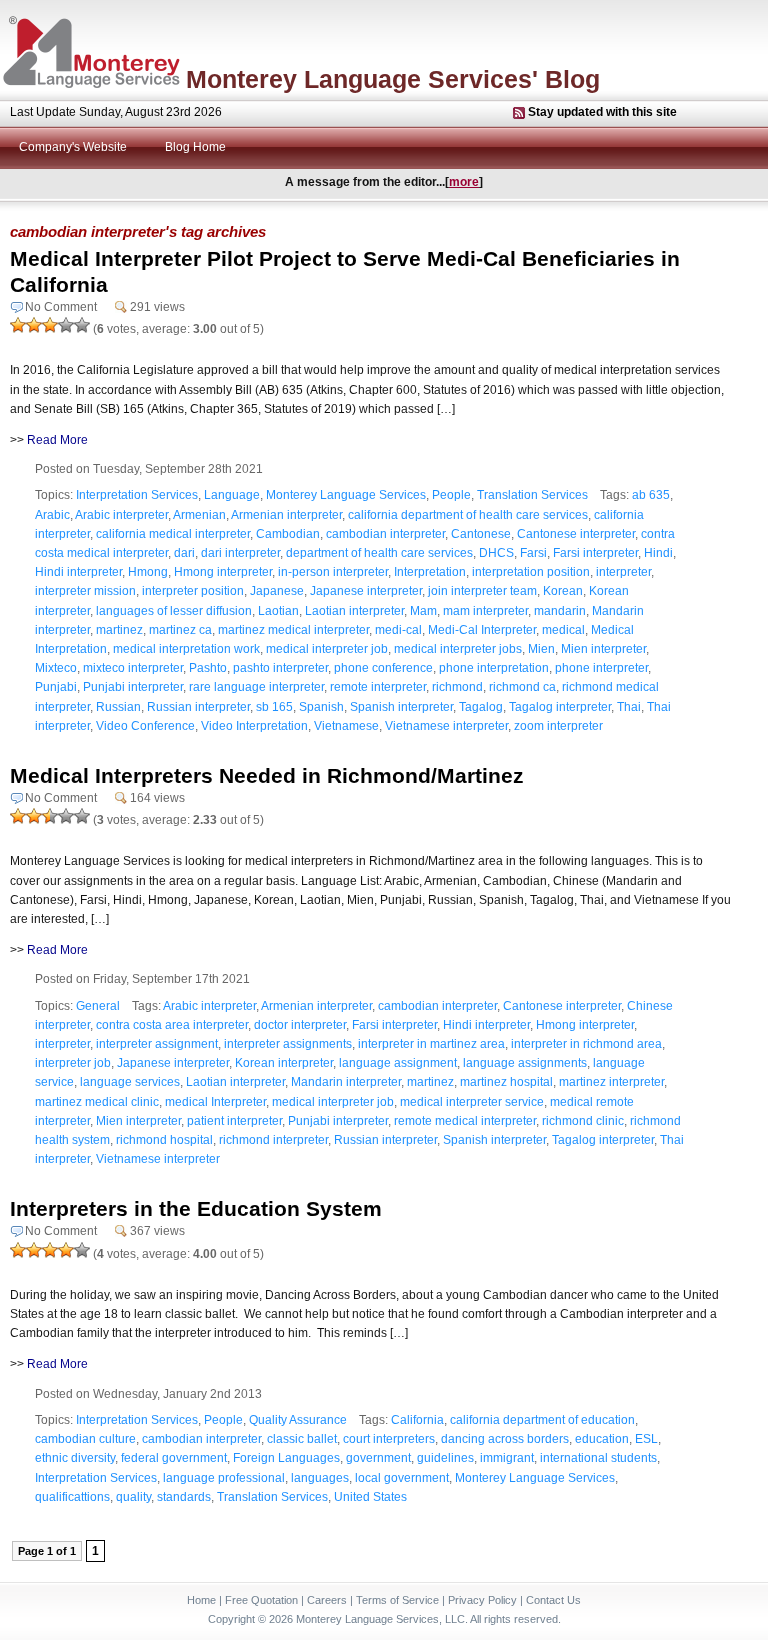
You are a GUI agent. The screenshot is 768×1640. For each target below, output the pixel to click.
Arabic (52, 515)
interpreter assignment (157, 1044)
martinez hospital (506, 1082)
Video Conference (145, 726)
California (417, 1420)
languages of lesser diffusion (174, 611)
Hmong (148, 572)
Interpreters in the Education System (196, 1208)
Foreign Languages (286, 1458)
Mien (541, 649)
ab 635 (651, 495)
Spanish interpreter (401, 707)
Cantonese (481, 534)
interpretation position (531, 572)
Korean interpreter (284, 1063)
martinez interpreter (611, 1082)
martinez (119, 630)
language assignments (525, 1063)
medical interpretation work (186, 649)
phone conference (383, 668)
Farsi (533, 553)
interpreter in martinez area (431, 1044)
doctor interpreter (300, 1025)
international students (598, 1458)
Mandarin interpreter (346, 1082)
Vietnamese (346, 726)
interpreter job (73, 1063)
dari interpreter (240, 553)
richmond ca (522, 687)
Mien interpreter (603, 649)
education (602, 1439)
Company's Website (73, 147)
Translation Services (532, 495)
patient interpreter (234, 1121)
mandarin (560, 611)
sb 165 (274, 707)
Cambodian (288, 534)
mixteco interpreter (133, 668)
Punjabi (56, 687)
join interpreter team (482, 591)
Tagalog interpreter (560, 707)
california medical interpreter (173, 534)
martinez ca (180, 630)
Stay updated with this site (602, 112)
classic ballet (302, 1439)
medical (563, 630)
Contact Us (553, 1600)
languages (320, 1478)
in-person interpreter (333, 572)
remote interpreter (378, 687)
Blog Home (195, 147)
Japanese (277, 591)
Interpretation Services (137, 495)
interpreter (623, 572)
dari (184, 553)
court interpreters (389, 1439)
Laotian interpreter (354, 611)
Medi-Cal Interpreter (482, 630)
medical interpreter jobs (458, 649)
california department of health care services (468, 515)
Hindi (658, 553)
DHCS (496, 553)
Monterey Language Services (346, 495)
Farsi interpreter (595, 553)
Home (201, 1600)
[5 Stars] (82, 325)
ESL (646, 1439)
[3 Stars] (50, 325)
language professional (224, 1478)
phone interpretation (494, 668)
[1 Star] (18, 325)
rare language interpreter (256, 687)
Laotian (278, 611)
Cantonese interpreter (576, 534)
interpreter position (193, 591)
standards (184, 1497)
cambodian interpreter (385, 534)
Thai (629, 707)
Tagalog (481, 707)
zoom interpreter (558, 726)
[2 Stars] (34, 325)
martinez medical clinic (97, 1102)
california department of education (542, 1420)
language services (130, 1082)
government (378, 1458)
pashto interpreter (280, 668)
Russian (118, 707)
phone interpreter (601, 668)
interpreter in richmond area (586, 1044)
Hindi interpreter (78, 572)
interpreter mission (85, 591)
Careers (327, 1600)
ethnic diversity (75, 1458)
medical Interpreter (215, 1102)
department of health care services (379, 553)
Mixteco (56, 668)
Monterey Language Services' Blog (393, 79)
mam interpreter (485, 611)
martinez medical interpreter (293, 630)
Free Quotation (261, 1600)
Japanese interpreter (366, 591)
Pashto (208, 668)
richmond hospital (164, 1140)
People (451, 495)
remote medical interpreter (465, 1121)
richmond (457, 687)
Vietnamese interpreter (446, 726)
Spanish (321, 707)
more (464, 182)
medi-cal (398, 630)
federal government (174, 1458)
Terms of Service (397, 1600)
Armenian (199, 515)
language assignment (398, 1063)
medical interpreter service (472, 1102)
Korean (563, 591)
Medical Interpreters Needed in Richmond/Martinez (267, 775)
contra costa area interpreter (172, 1025)
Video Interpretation (254, 726)
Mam (423, 611)
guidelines (445, 1458)
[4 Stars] (66, 325)
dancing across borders (505, 1439)
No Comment (61, 307)
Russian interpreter (198, 707)
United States (370, 1497)
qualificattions (72, 1497)
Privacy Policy (482, 1600)
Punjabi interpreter (133, 687)
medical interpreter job (327, 649)
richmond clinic (583, 1121)
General (98, 1006)
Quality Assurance (298, 1420)
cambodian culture (85, 1439)
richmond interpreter (273, 1140)
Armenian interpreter (286, 515)
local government (402, 1478)
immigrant (507, 1458)
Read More (57, 440)
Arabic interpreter (121, 515)
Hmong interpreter (223, 572)
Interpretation (430, 572)
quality (133, 1497)
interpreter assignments (288, 1044)
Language (232, 495)
